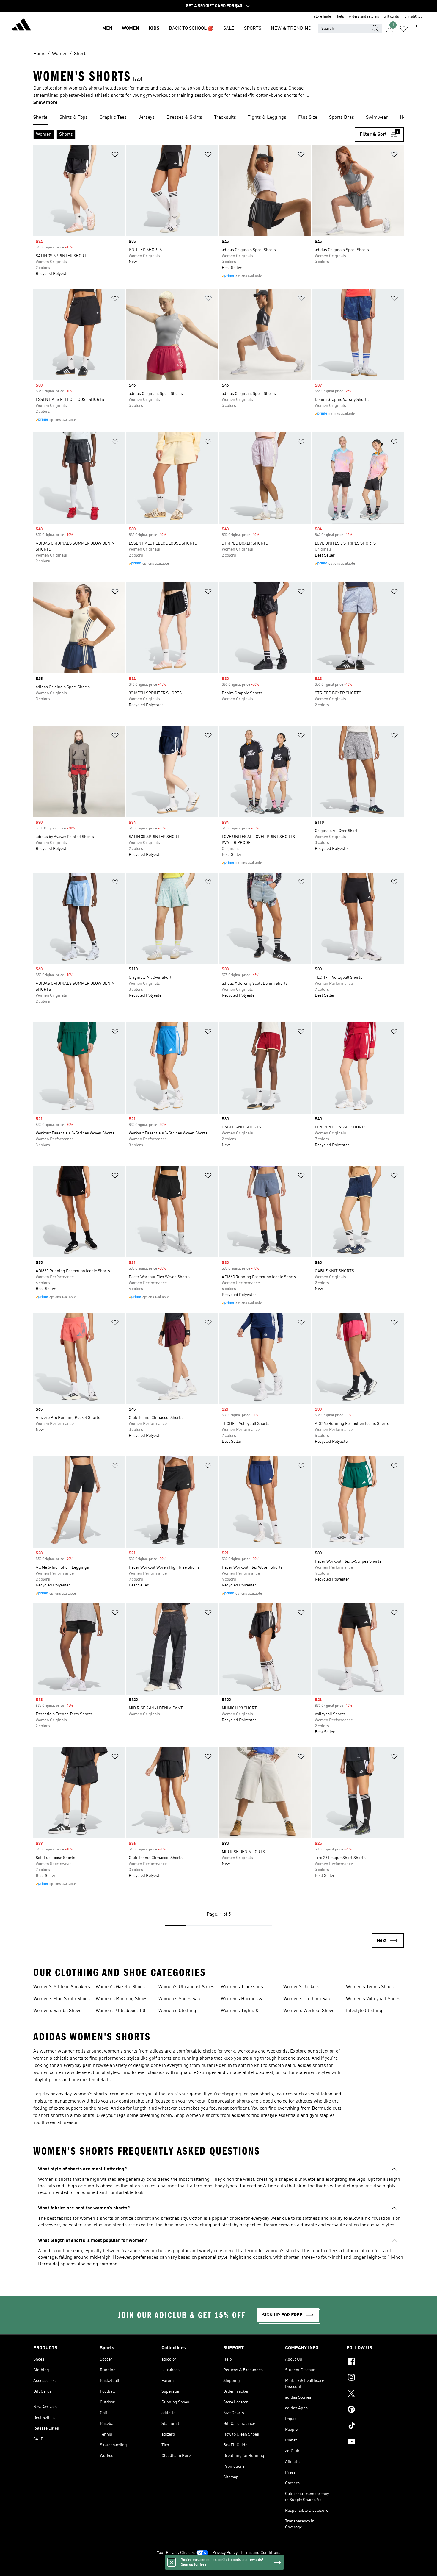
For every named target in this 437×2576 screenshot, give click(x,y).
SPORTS (253, 29)
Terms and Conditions (260, 2553)
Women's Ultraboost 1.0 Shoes (120, 2011)
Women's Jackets (301, 1987)
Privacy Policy (225, 2553)
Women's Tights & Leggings (240, 2011)
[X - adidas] (375, 2394)
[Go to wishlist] (404, 29)
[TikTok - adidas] (375, 2426)
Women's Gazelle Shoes (120, 1987)
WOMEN (131, 29)
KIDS (154, 29)
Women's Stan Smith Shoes (62, 1999)
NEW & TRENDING (291, 29)
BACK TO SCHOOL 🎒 (191, 29)
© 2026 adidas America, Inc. (218, 2568)
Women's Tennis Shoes (370, 1987)
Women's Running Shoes (122, 1999)
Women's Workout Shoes (309, 2011)
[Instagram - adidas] (375, 2378)
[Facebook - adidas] (375, 2362)
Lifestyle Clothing (364, 2011)
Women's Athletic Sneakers (62, 1987)
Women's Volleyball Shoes (373, 1999)
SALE (229, 29)
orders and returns (364, 17)
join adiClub (413, 17)
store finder (323, 17)
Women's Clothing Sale (307, 1999)
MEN (107, 29)
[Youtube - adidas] (375, 2442)
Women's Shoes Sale (180, 1999)
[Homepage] (21, 26)
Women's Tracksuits (242, 1987)
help (341, 17)
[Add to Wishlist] (115, 155)
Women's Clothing (177, 2011)
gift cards (391, 17)
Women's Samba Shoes (57, 2011)
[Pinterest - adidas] (375, 2410)
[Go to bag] (418, 29)
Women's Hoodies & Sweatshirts (242, 2000)
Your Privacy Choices (176, 2553)
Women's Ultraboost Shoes (186, 1987)
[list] (218, 118)
